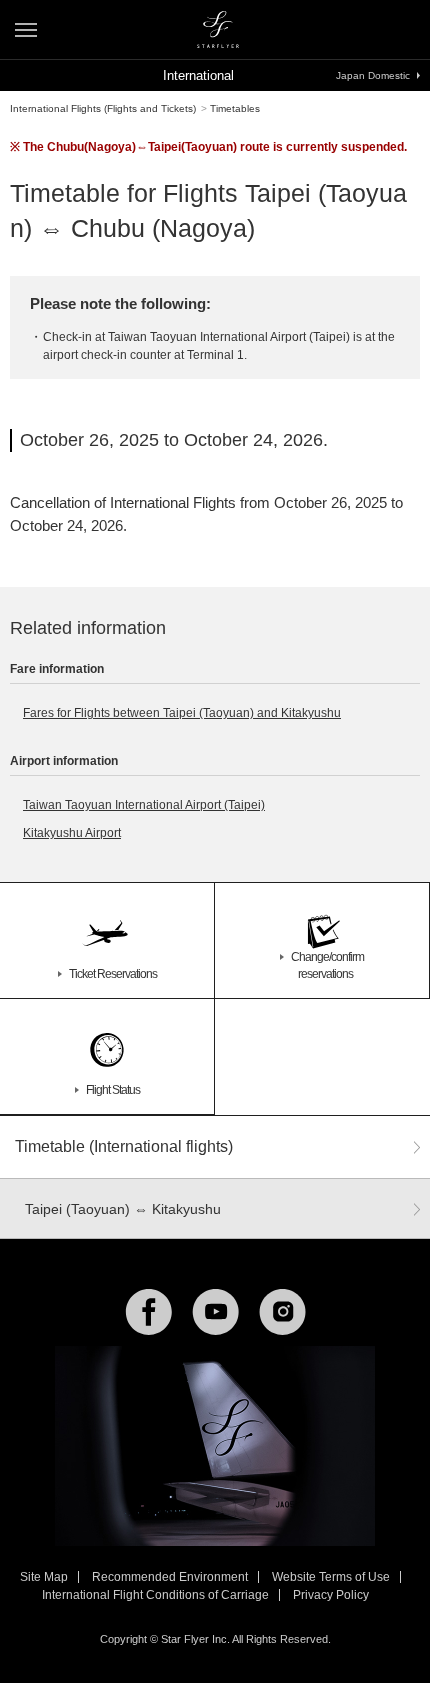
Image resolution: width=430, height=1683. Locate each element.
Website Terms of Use (331, 1577)
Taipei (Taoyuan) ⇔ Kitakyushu (123, 1209)
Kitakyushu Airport (72, 833)
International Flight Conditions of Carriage (155, 1595)
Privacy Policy (331, 1595)
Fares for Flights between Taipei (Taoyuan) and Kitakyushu (182, 713)
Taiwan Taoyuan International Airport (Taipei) (144, 805)
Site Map (44, 1577)
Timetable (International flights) (124, 1146)
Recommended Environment (170, 1577)
